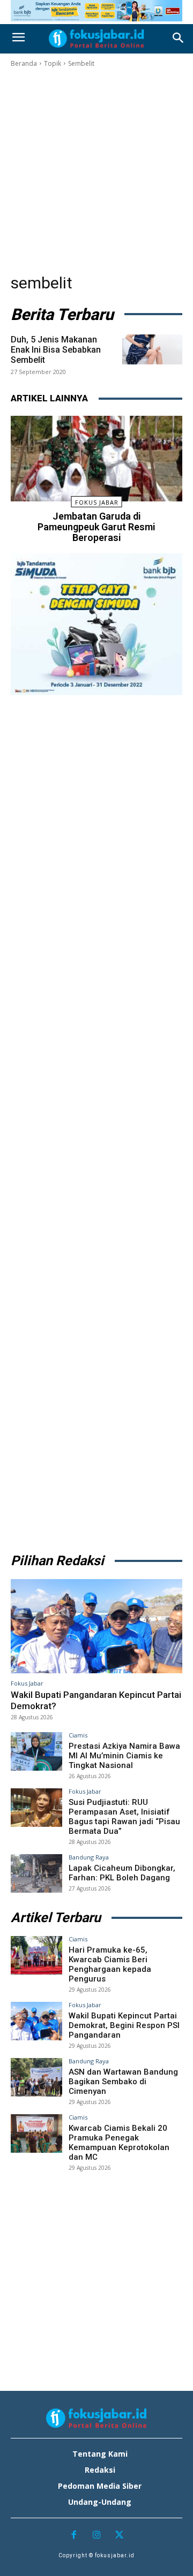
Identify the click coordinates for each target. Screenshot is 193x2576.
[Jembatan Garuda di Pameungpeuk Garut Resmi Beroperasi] (96, 459)
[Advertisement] (96, 171)
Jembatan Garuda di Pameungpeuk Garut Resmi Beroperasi (96, 527)
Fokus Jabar (97, 502)
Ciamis (78, 1735)
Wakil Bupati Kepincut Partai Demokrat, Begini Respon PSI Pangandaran (124, 2025)
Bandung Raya (89, 1857)
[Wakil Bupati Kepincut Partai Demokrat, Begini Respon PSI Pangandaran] (36, 2021)
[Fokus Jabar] (96, 39)
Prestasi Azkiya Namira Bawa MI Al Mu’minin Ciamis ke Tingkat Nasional (124, 1756)
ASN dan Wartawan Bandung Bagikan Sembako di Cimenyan (123, 2082)
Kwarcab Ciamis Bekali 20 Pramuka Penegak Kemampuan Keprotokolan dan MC (119, 2143)
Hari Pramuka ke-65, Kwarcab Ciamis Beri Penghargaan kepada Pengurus (110, 1964)
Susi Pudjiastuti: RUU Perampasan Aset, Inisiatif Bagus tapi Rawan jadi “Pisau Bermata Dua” (124, 1817)
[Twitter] (119, 2536)
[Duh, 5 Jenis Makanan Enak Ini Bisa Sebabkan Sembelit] (152, 349)
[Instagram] (97, 2536)
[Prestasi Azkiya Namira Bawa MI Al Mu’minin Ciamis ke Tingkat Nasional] (36, 1751)
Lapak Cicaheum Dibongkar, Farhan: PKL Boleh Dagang (122, 1873)
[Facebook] (74, 2536)
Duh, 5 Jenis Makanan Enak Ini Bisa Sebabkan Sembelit (56, 350)
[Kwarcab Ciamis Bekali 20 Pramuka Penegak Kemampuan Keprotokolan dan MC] (36, 2133)
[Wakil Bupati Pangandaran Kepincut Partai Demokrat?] (96, 1626)
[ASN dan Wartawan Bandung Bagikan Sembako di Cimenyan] (36, 2077)
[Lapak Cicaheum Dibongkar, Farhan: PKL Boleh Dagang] (36, 1873)
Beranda (24, 63)
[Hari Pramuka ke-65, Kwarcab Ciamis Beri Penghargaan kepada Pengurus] (36, 1955)
